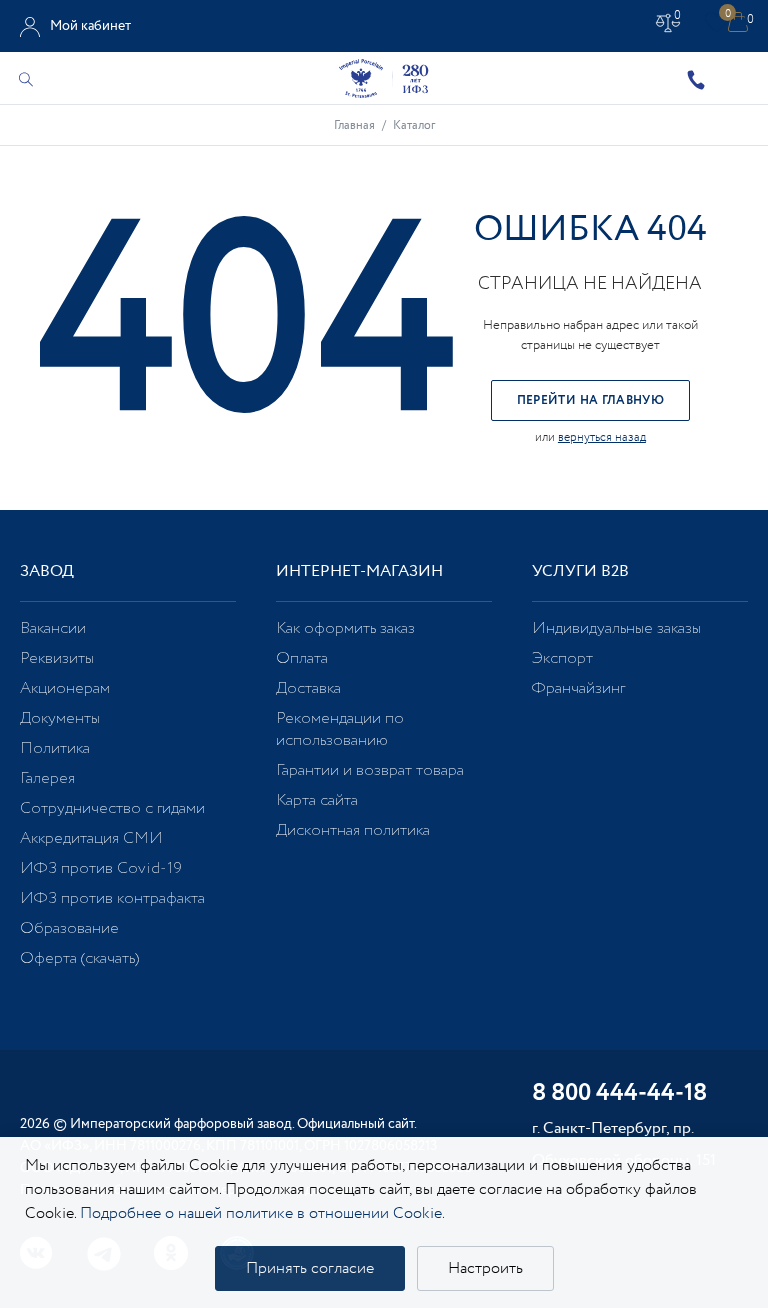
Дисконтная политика (353, 830)
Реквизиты (57, 658)
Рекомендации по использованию (340, 729)
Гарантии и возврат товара (370, 770)
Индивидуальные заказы (616, 628)
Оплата (302, 658)
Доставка (308, 688)
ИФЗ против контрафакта (112, 898)
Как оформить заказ (345, 628)
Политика (55, 748)
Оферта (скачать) (79, 958)
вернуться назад (602, 437)
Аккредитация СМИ (91, 838)
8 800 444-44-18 (619, 1094)
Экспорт (562, 658)
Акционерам (65, 688)
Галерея (47, 778)
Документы (60, 718)
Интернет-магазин (359, 571)
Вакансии (53, 628)
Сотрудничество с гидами (112, 808)
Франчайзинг (578, 688)
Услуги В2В (580, 571)
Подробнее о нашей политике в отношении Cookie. (262, 1213)
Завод (47, 571)
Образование (69, 928)
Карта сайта (317, 800)
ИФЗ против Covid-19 (101, 868)
